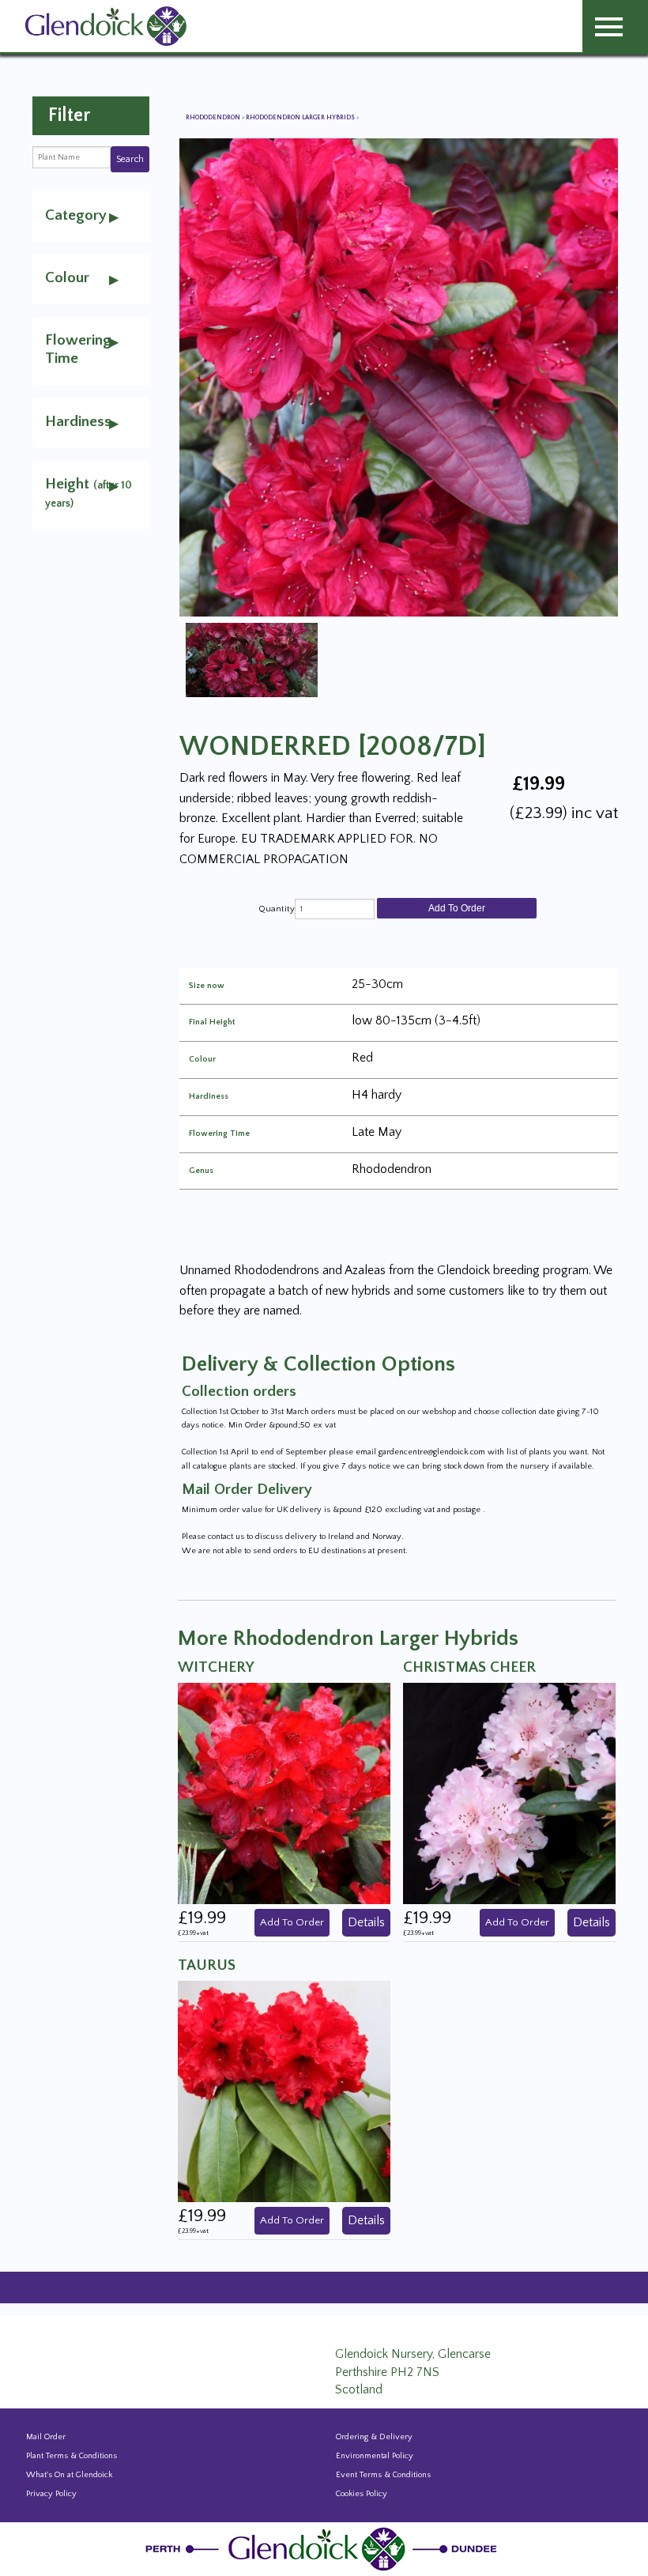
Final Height (212, 1022)
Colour (202, 1060)
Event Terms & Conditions (383, 2475)
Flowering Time (219, 1134)
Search (130, 159)
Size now (207, 986)
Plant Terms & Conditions (72, 2456)
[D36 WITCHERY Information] (284, 1793)
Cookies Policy (362, 2494)
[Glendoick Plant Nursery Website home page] (324, 2548)
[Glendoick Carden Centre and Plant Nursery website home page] (106, 25)
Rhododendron (214, 117)
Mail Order (46, 2437)
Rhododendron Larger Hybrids (301, 117)
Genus (201, 1171)
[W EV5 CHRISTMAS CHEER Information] (509, 1793)
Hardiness (209, 1097)
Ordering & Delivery (374, 2437)
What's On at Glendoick (69, 2475)
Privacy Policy (51, 2494)
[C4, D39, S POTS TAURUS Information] (284, 2091)
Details (366, 1922)
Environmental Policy (375, 2456)
